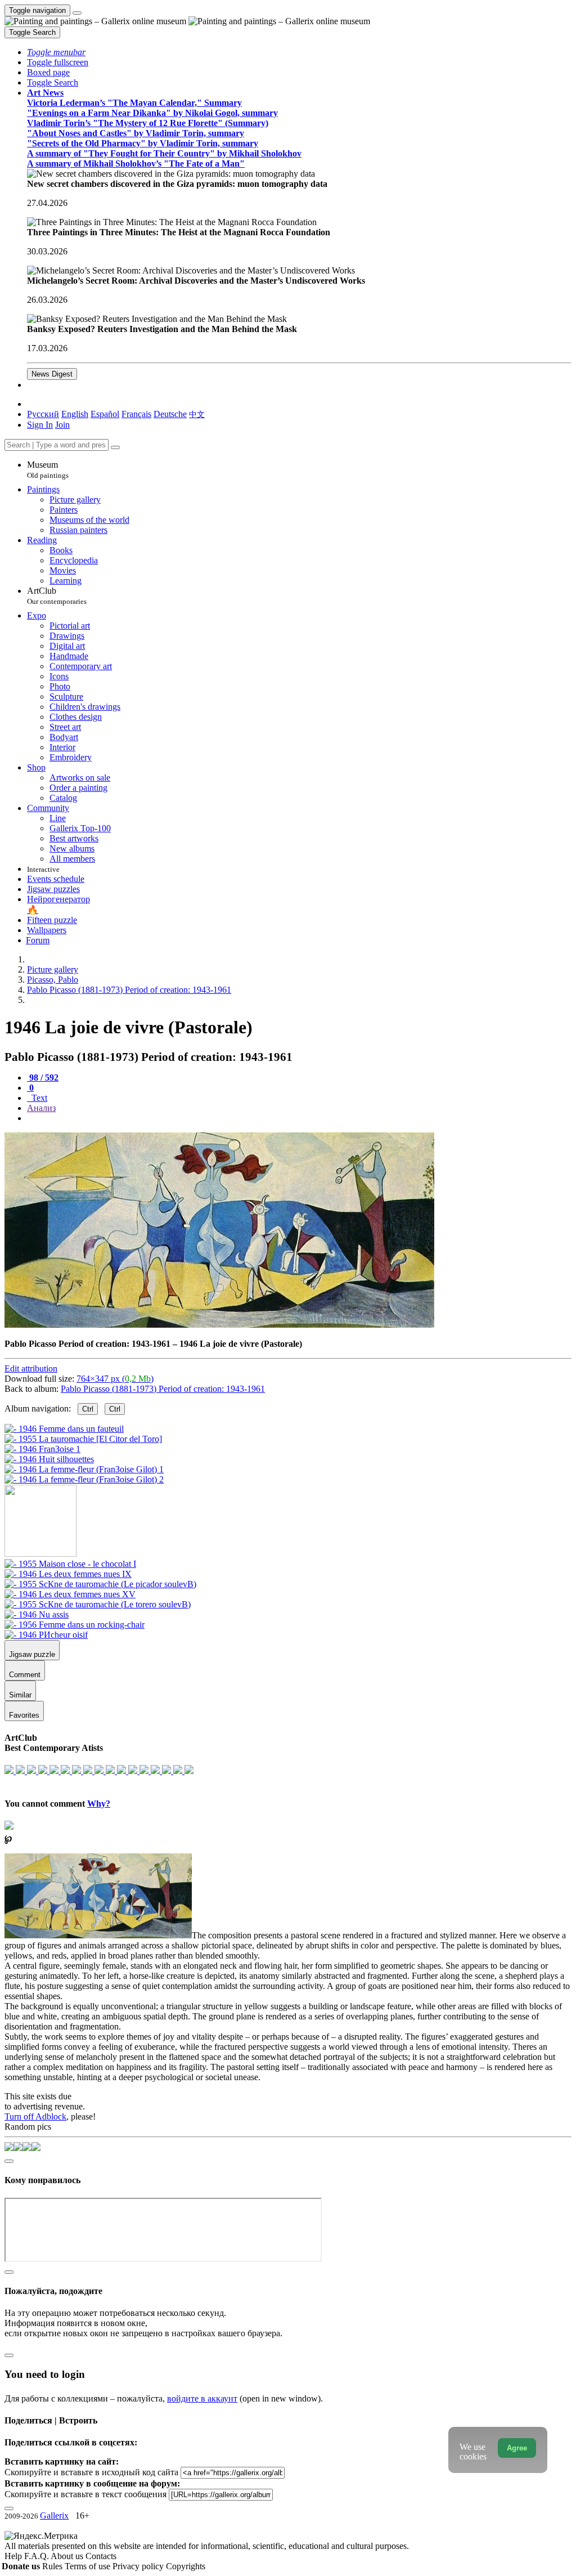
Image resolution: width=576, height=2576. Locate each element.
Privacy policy (139, 2566)
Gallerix (54, 2515)
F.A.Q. (37, 2556)
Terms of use (89, 2566)
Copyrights (186, 2566)
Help (14, 2556)
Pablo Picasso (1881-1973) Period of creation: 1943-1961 (163, 1389)
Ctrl (88, 1409)
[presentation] (299, 1118)
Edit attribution (31, 1368)
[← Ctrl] (84, 1479)
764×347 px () (115, 1379)
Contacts (101, 2556)
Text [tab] (38, 1098)
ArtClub (57, 596)
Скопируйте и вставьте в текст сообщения (85, 2494)
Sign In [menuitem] (40, 425)
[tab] (43, 1078)
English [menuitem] (75, 414)
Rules (53, 2566)
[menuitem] (197, 414)
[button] (56, 52)
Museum (48, 470)
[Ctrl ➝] (70, 1564)
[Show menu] (77, 13)
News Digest (52, 374)
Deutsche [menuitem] (170, 414)
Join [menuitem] (62, 425)
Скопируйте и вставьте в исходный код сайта (91, 2472)
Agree (517, 2448)
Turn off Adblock (35, 2116)
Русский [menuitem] (43, 414)
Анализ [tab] (41, 1108)
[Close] (115, 447)
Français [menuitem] (136, 414)
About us (68, 2556)
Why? (99, 1804)
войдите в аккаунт (202, 2398)
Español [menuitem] (105, 414)
